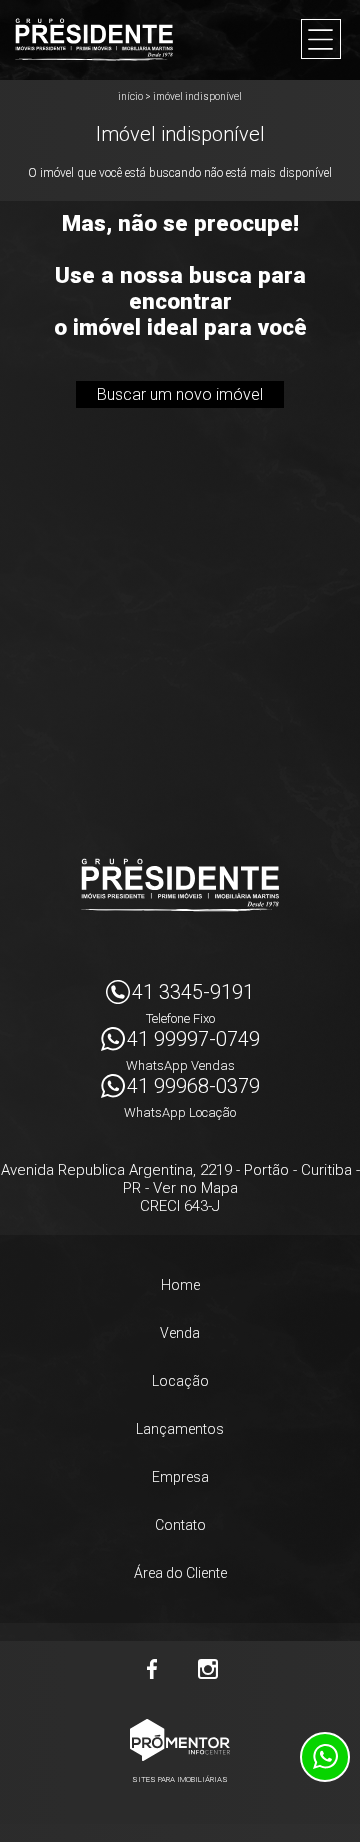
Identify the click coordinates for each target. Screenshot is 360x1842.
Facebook (152, 1669)
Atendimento (325, 1757)
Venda (180, 1333)
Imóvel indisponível (197, 96)
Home (180, 1285)
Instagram (208, 1669)
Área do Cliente (180, 1573)
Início (130, 96)
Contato (180, 1525)
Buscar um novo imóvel (180, 394)
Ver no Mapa (195, 1188)
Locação (180, 1381)
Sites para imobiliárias (180, 1779)
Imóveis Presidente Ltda (180, 885)
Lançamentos (180, 1429)
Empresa (180, 1477)
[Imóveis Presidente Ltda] (94, 39)
